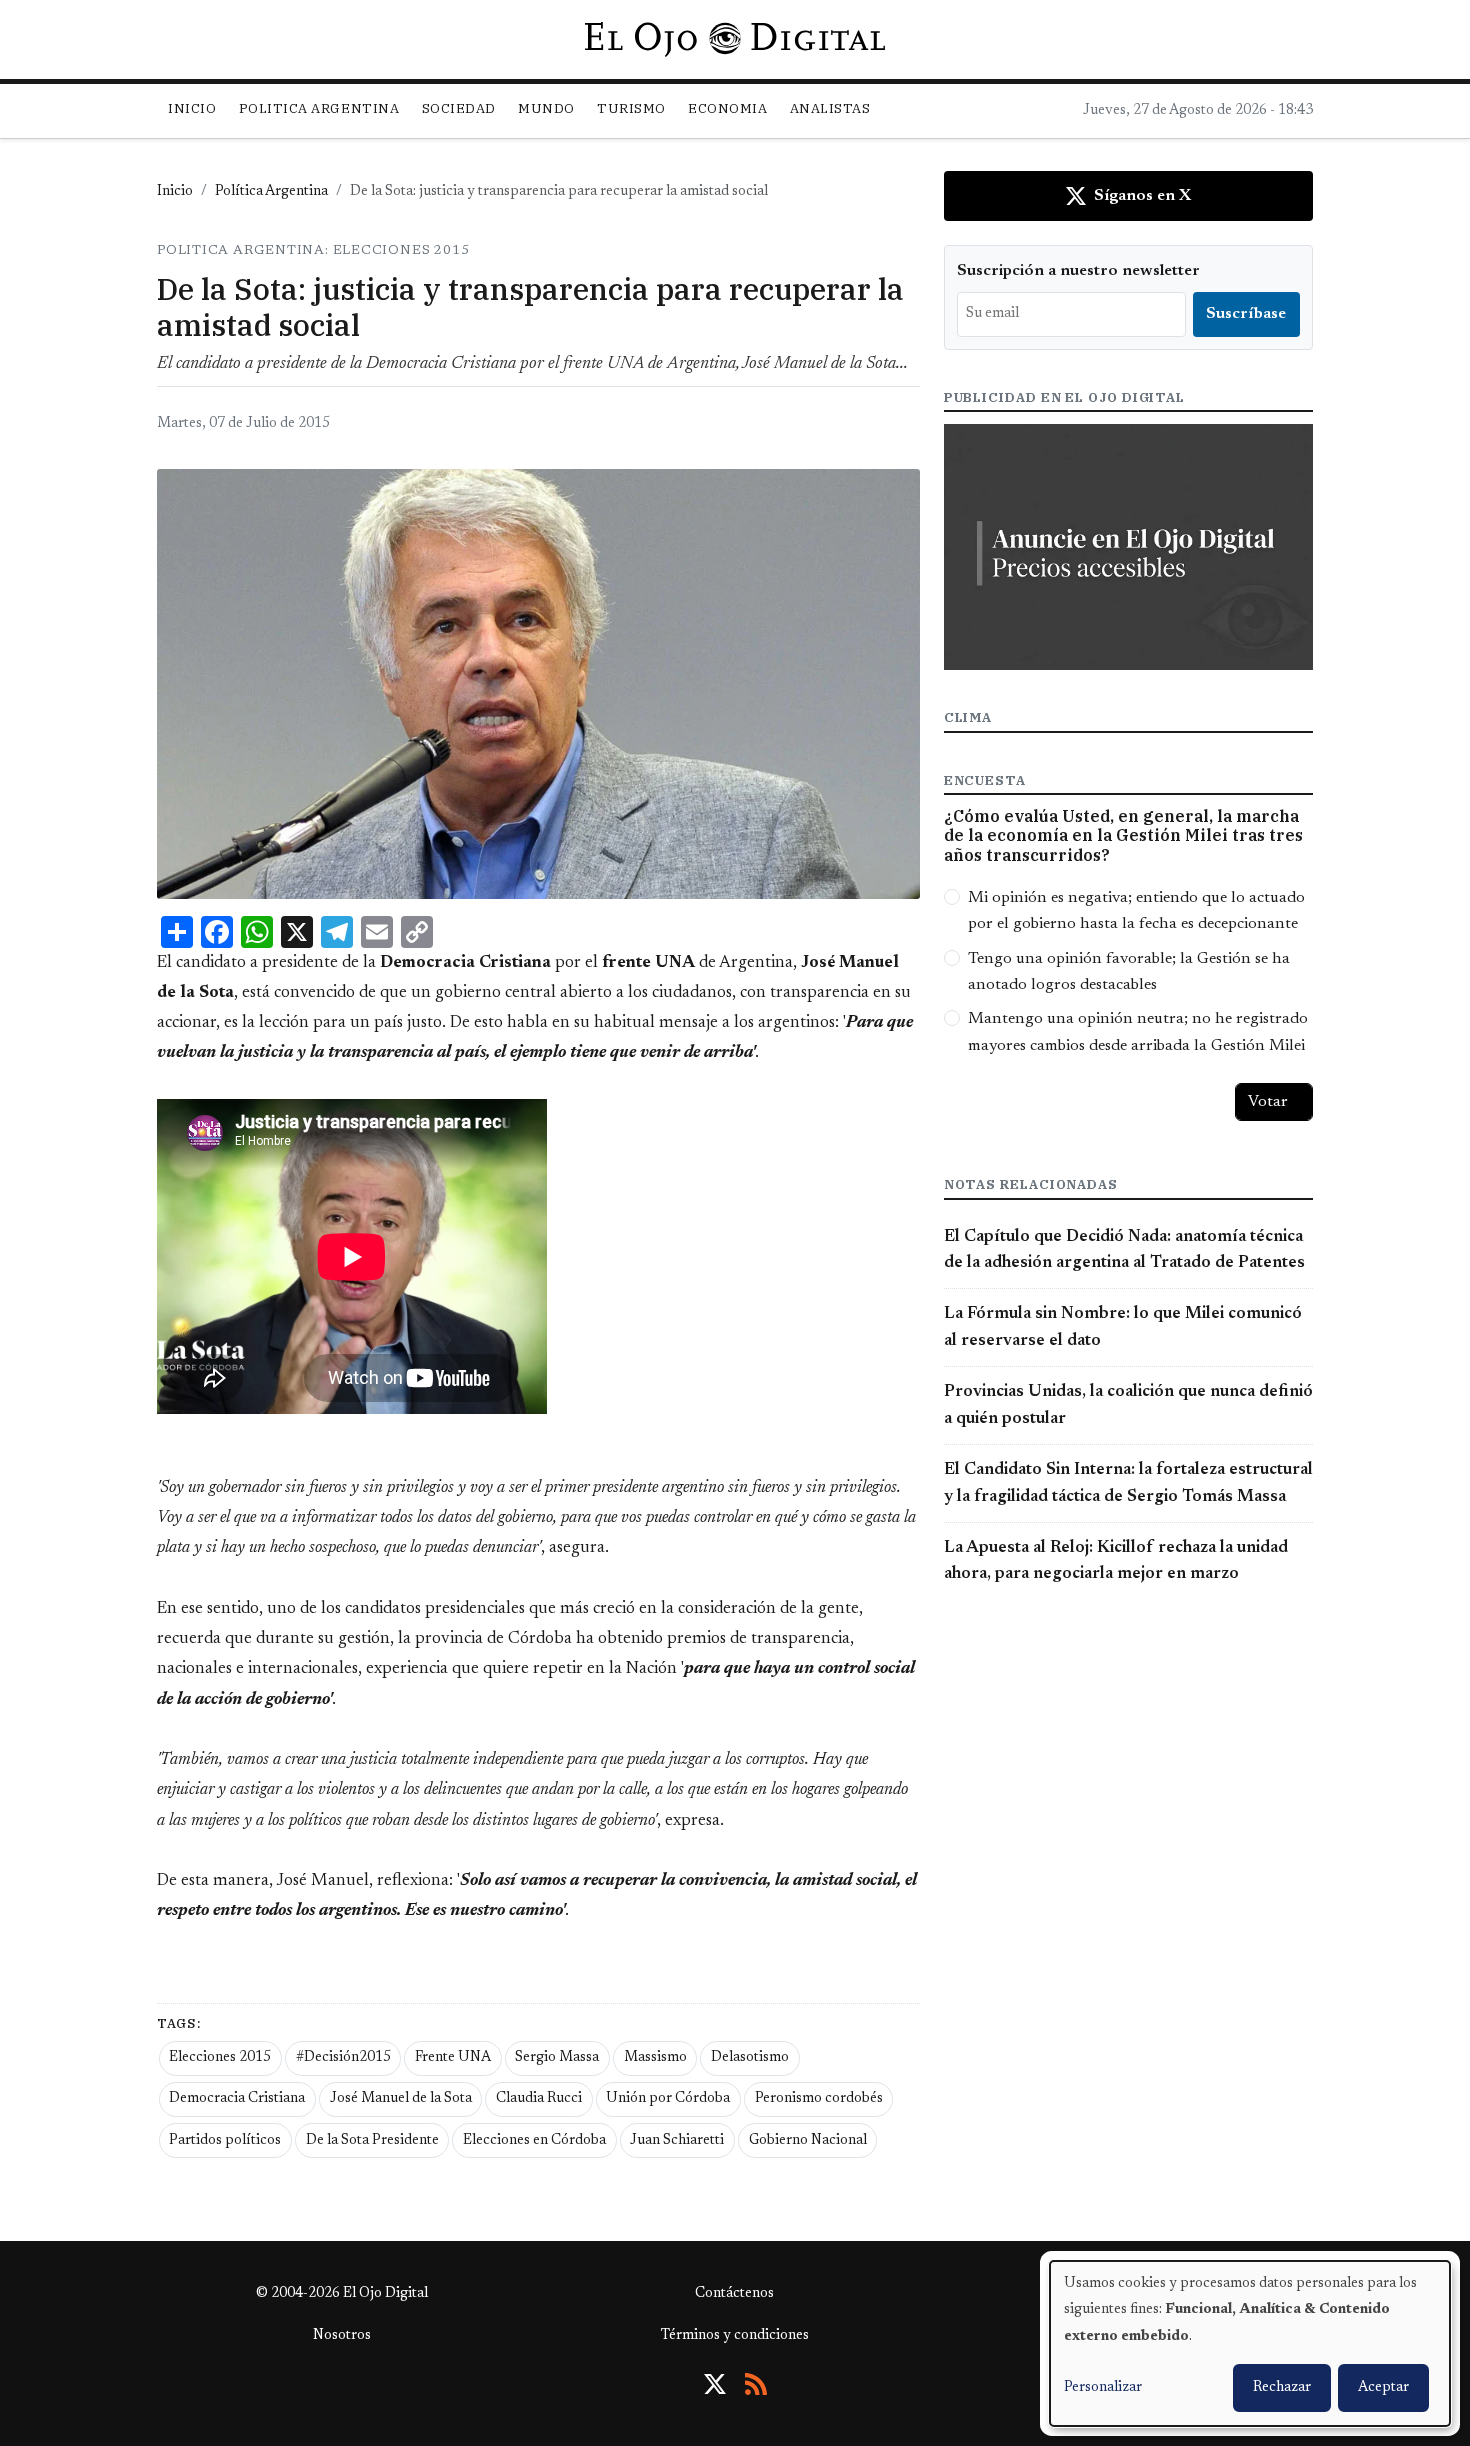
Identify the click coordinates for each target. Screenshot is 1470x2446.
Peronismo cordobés (819, 2099)
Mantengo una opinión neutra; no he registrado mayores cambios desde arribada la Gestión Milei (1138, 1032)
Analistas (830, 108)
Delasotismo (750, 2058)
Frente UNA (453, 2058)
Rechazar (1282, 2388)
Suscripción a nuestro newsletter (1078, 271)
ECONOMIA (727, 108)
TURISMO (631, 108)
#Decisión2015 (343, 2058)
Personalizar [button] (1103, 2388)
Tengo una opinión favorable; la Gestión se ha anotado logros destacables (1129, 972)
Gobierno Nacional (808, 2141)
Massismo (655, 2058)
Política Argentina (271, 192)
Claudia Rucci (539, 2099)
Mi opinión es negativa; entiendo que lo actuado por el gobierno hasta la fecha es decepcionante (1136, 911)
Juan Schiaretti (677, 2141)
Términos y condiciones (735, 2336)
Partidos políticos (225, 2141)
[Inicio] (734, 39)
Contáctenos (734, 2294)
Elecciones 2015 (220, 2058)
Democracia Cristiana (237, 2099)
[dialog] (1250, 2343)
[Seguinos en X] (715, 2384)
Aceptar (1383, 2388)
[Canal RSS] (756, 2384)
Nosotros (342, 2336)
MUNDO (546, 108)
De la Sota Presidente (372, 2141)
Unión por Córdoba (668, 2099)
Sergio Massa (557, 2058)
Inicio (192, 108)
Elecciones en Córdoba (534, 2141)
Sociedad (459, 108)
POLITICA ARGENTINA (319, 108)
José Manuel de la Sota (401, 2099)
